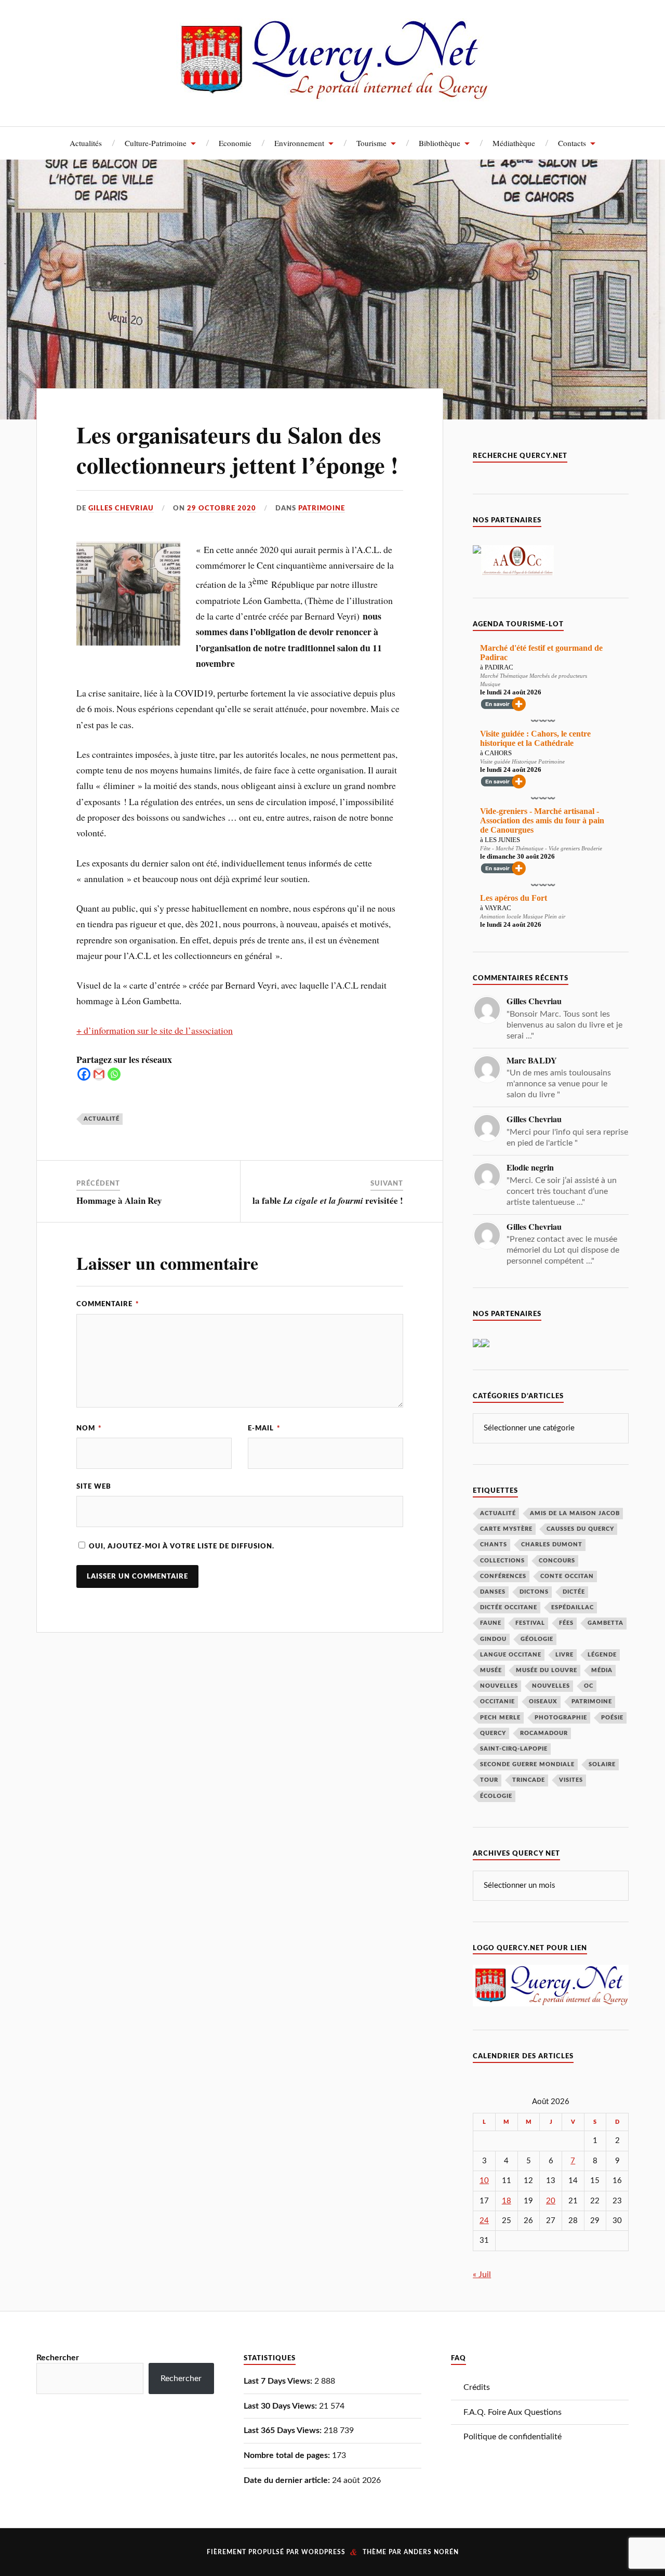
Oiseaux (543, 1701)
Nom (89, 1428)
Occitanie (497, 1701)
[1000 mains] (477, 1345)
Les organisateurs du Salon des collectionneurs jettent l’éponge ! (237, 449)
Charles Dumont (552, 1545)
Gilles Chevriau (121, 508)
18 (507, 2201)
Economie (235, 143)
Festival (530, 1623)
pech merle (500, 1718)
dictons (534, 1592)
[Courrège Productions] (477, 551)
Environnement (299, 143)
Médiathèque (514, 143)
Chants (494, 1545)
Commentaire (108, 1304)
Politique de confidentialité (513, 2437)
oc (589, 1686)
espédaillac (573, 1607)
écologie (496, 1796)
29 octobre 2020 (222, 508)
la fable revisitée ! (328, 1200)
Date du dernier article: (288, 2480)
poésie (612, 1718)
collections (502, 1561)
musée (491, 1670)
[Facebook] (84, 1074)
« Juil (482, 2275)
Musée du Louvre (547, 1670)
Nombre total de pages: (288, 2455)
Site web (94, 1487)
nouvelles (551, 1686)
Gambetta (606, 1623)
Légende (602, 1655)
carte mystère (506, 1529)
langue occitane (511, 1655)
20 (551, 2201)
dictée (574, 1592)
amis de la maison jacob (575, 1513)
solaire (602, 1764)
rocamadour (544, 1733)
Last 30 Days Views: (281, 2406)
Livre (564, 1655)
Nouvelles (499, 1686)
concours (557, 1561)
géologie (537, 1639)
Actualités (86, 143)
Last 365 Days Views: (284, 2430)
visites (571, 1780)
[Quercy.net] (333, 94)
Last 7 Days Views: (279, 2381)
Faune (491, 1623)
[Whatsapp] (114, 1074)
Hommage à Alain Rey (119, 1200)
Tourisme (371, 143)
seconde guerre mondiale (527, 1764)
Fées (566, 1623)
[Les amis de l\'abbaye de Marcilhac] (485, 1345)
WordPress (323, 2552)
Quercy (493, 1733)
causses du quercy (580, 1529)
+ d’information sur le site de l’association (155, 1030)
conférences (503, 1576)
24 (484, 2221)
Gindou (493, 1639)
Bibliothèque (440, 143)
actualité (102, 1119)
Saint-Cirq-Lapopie (514, 1749)
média (602, 1670)
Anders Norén (431, 2552)
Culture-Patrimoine (156, 143)
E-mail (264, 1428)
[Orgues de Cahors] (517, 573)
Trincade (529, 1780)
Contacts (572, 143)
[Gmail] (99, 1074)
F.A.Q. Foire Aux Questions (513, 2412)
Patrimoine (592, 1701)
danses (493, 1592)
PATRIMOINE (322, 508)
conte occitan (567, 1576)
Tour (489, 1780)
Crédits (477, 2387)
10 (484, 2181)
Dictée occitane (509, 1607)
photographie (561, 1718)
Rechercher (58, 2358)
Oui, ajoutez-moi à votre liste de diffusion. (181, 1546)
